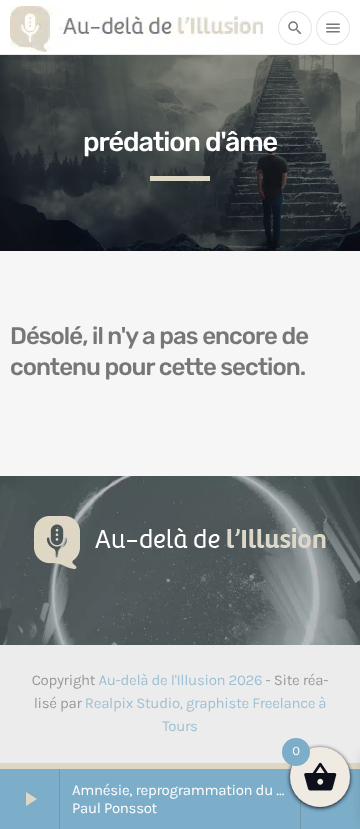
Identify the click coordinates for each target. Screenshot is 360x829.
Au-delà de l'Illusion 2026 (180, 680)
